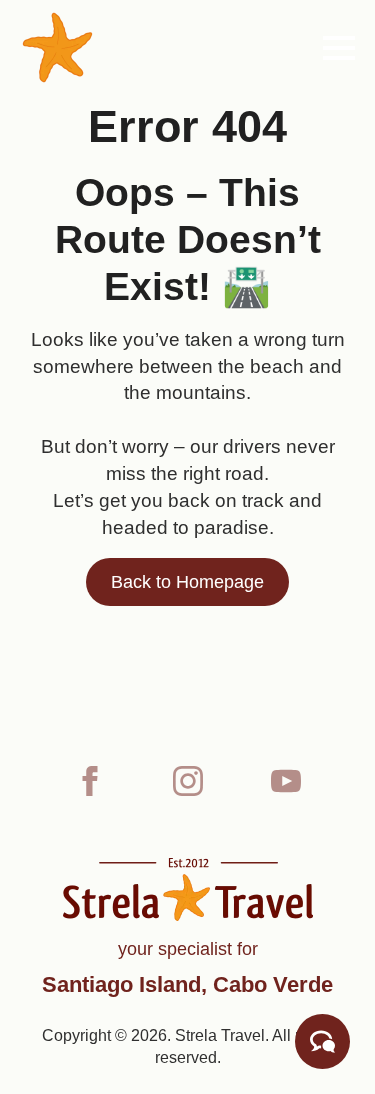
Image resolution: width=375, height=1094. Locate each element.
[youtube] (286, 781)
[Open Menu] (339, 48)
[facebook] (90, 781)
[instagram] (188, 781)
